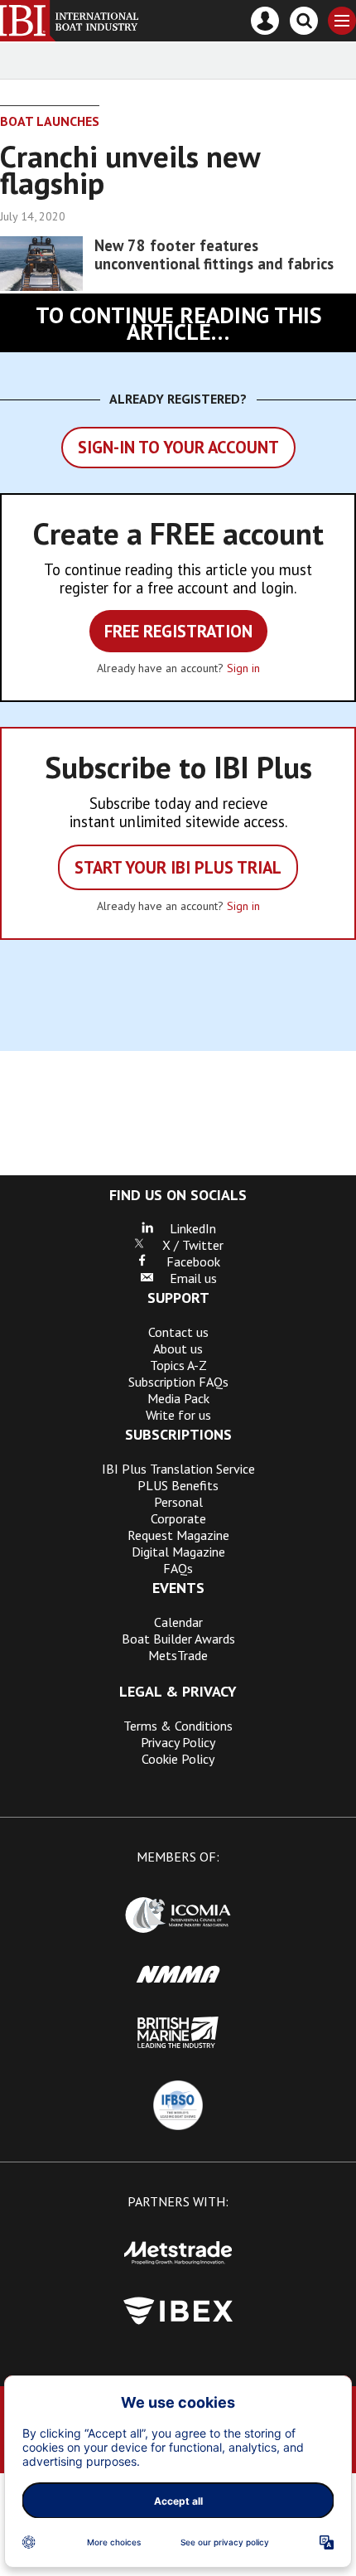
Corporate (178, 1518)
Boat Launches (50, 121)
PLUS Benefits (178, 1485)
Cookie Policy (178, 1759)
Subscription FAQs (178, 1382)
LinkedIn (185, 1228)
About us (178, 1349)
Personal (178, 1502)
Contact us (178, 1332)
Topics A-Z (178, 1365)
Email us (185, 1278)
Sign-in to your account (178, 447)
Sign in (243, 668)
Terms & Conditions (178, 1726)
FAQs (178, 1568)
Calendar (178, 1622)
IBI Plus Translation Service (178, 1469)
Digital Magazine (178, 1552)
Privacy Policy (178, 1742)
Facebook (185, 1261)
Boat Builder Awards (178, 1639)
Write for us (178, 1415)
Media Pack (178, 1398)
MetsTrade (178, 1655)
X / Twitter (185, 1245)
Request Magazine (178, 1535)
